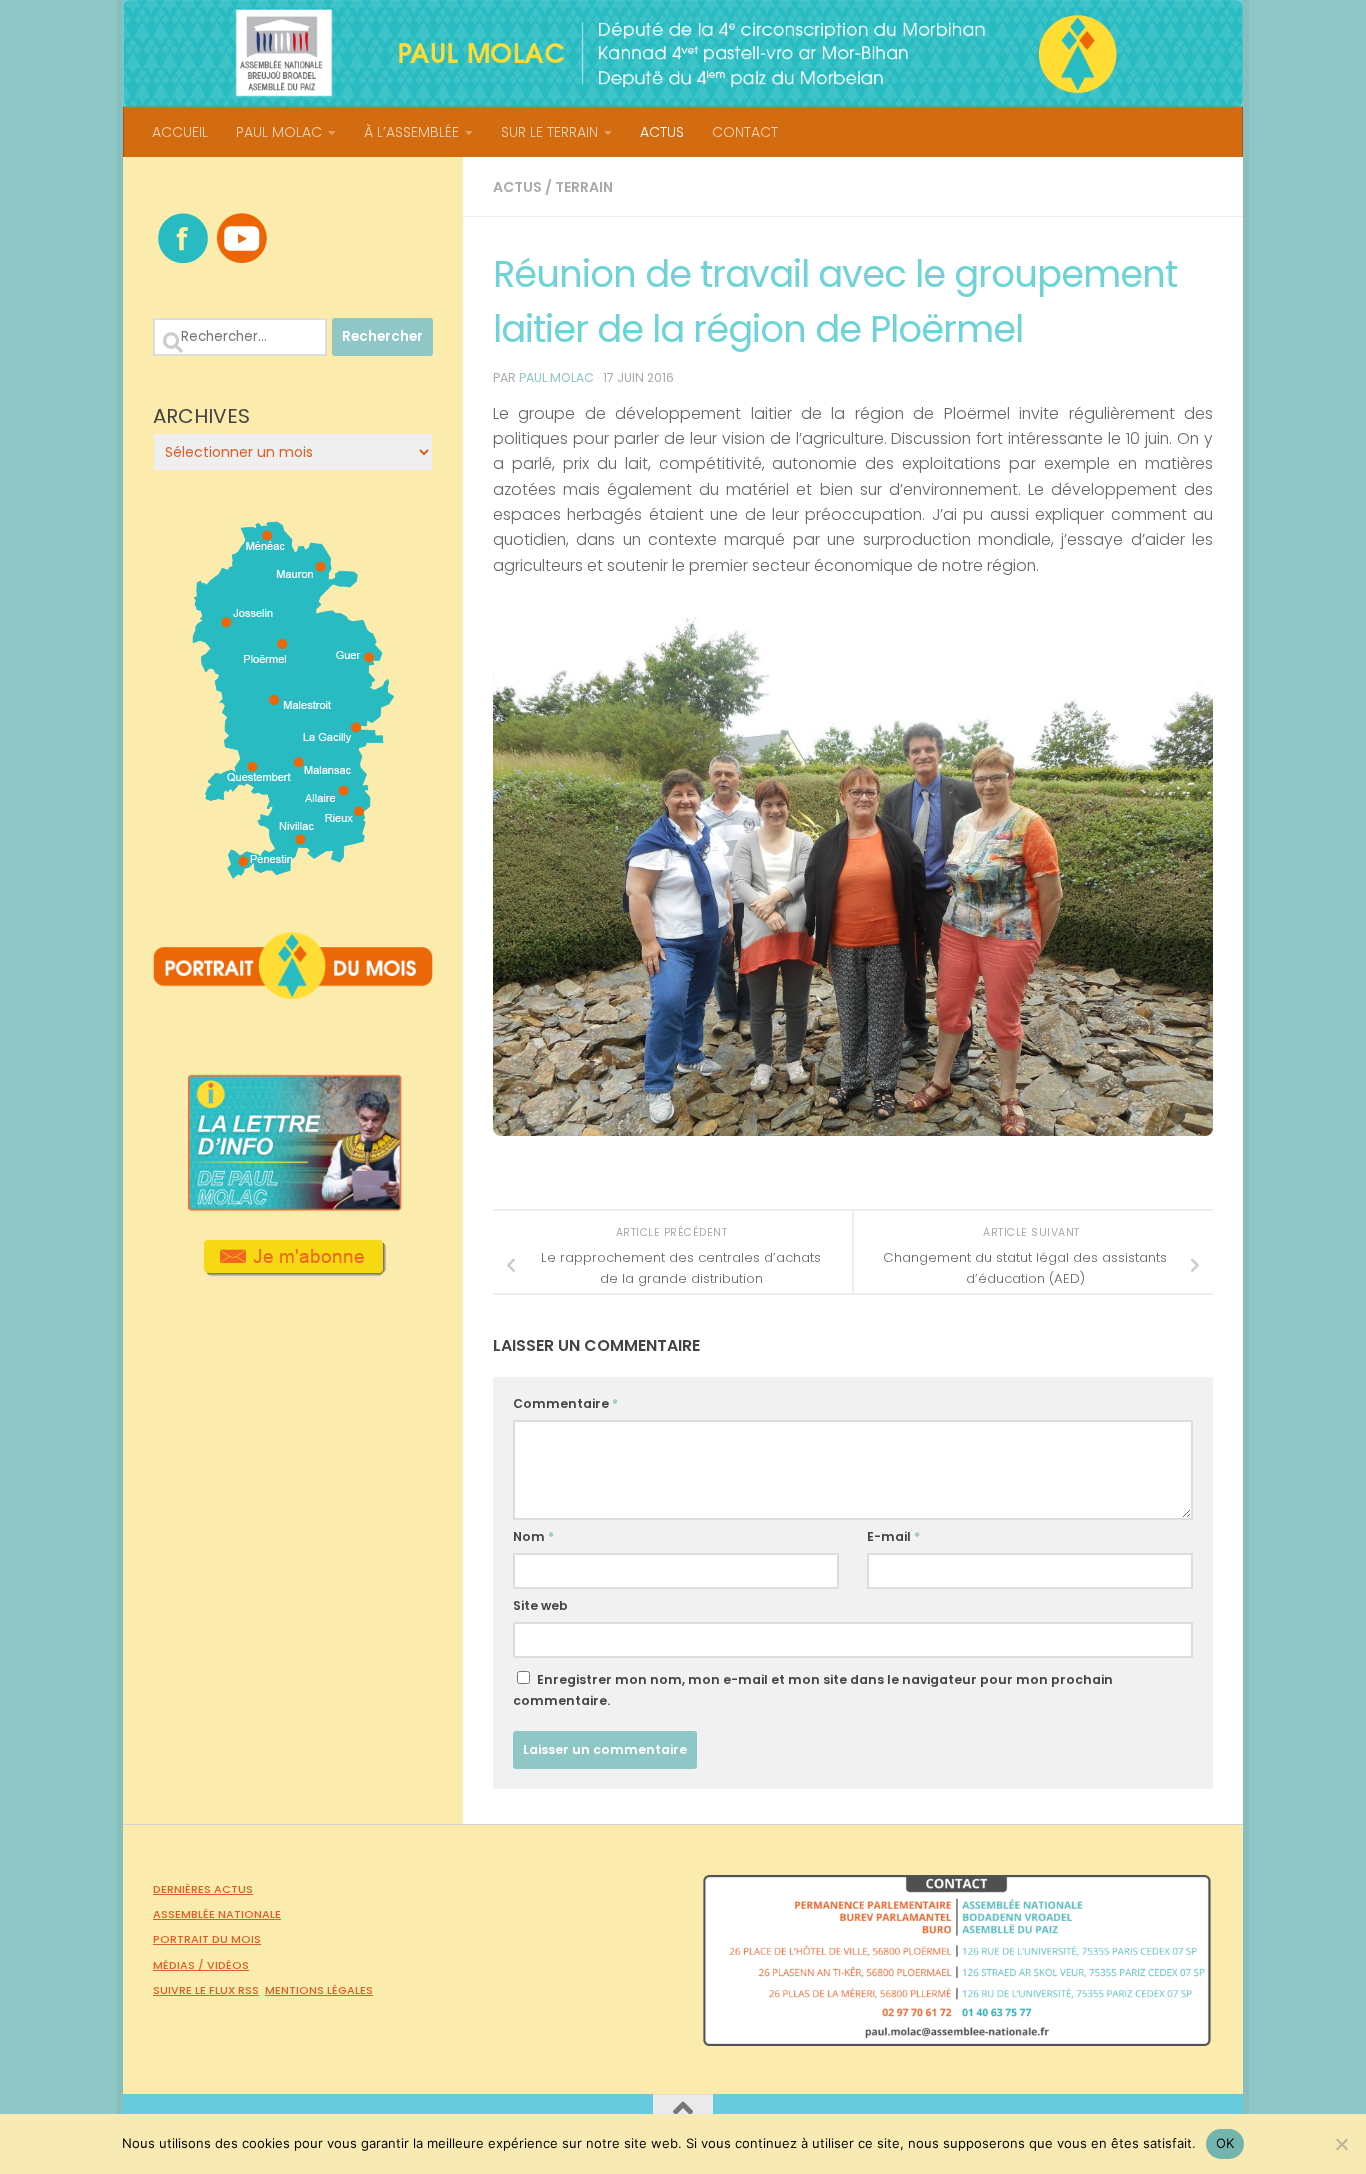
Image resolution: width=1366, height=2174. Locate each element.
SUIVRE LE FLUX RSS (206, 1990)
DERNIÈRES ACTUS (203, 1889)
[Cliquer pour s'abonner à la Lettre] (293, 1269)
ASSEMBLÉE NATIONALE (217, 1914)
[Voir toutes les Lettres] (293, 1205)
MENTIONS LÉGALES (319, 1990)
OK (1225, 2143)
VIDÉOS (228, 1965)
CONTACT (745, 132)
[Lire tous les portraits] (293, 991)
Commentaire (565, 1403)
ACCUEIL (180, 132)
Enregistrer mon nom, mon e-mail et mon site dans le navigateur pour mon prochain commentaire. (813, 1690)
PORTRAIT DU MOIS (207, 1939)
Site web (540, 1605)
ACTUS (662, 132)
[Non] (1341, 2144)
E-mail (893, 1536)
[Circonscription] (293, 871)
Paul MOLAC (556, 377)
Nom (533, 1536)
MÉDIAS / (180, 1965)
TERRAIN (584, 187)
